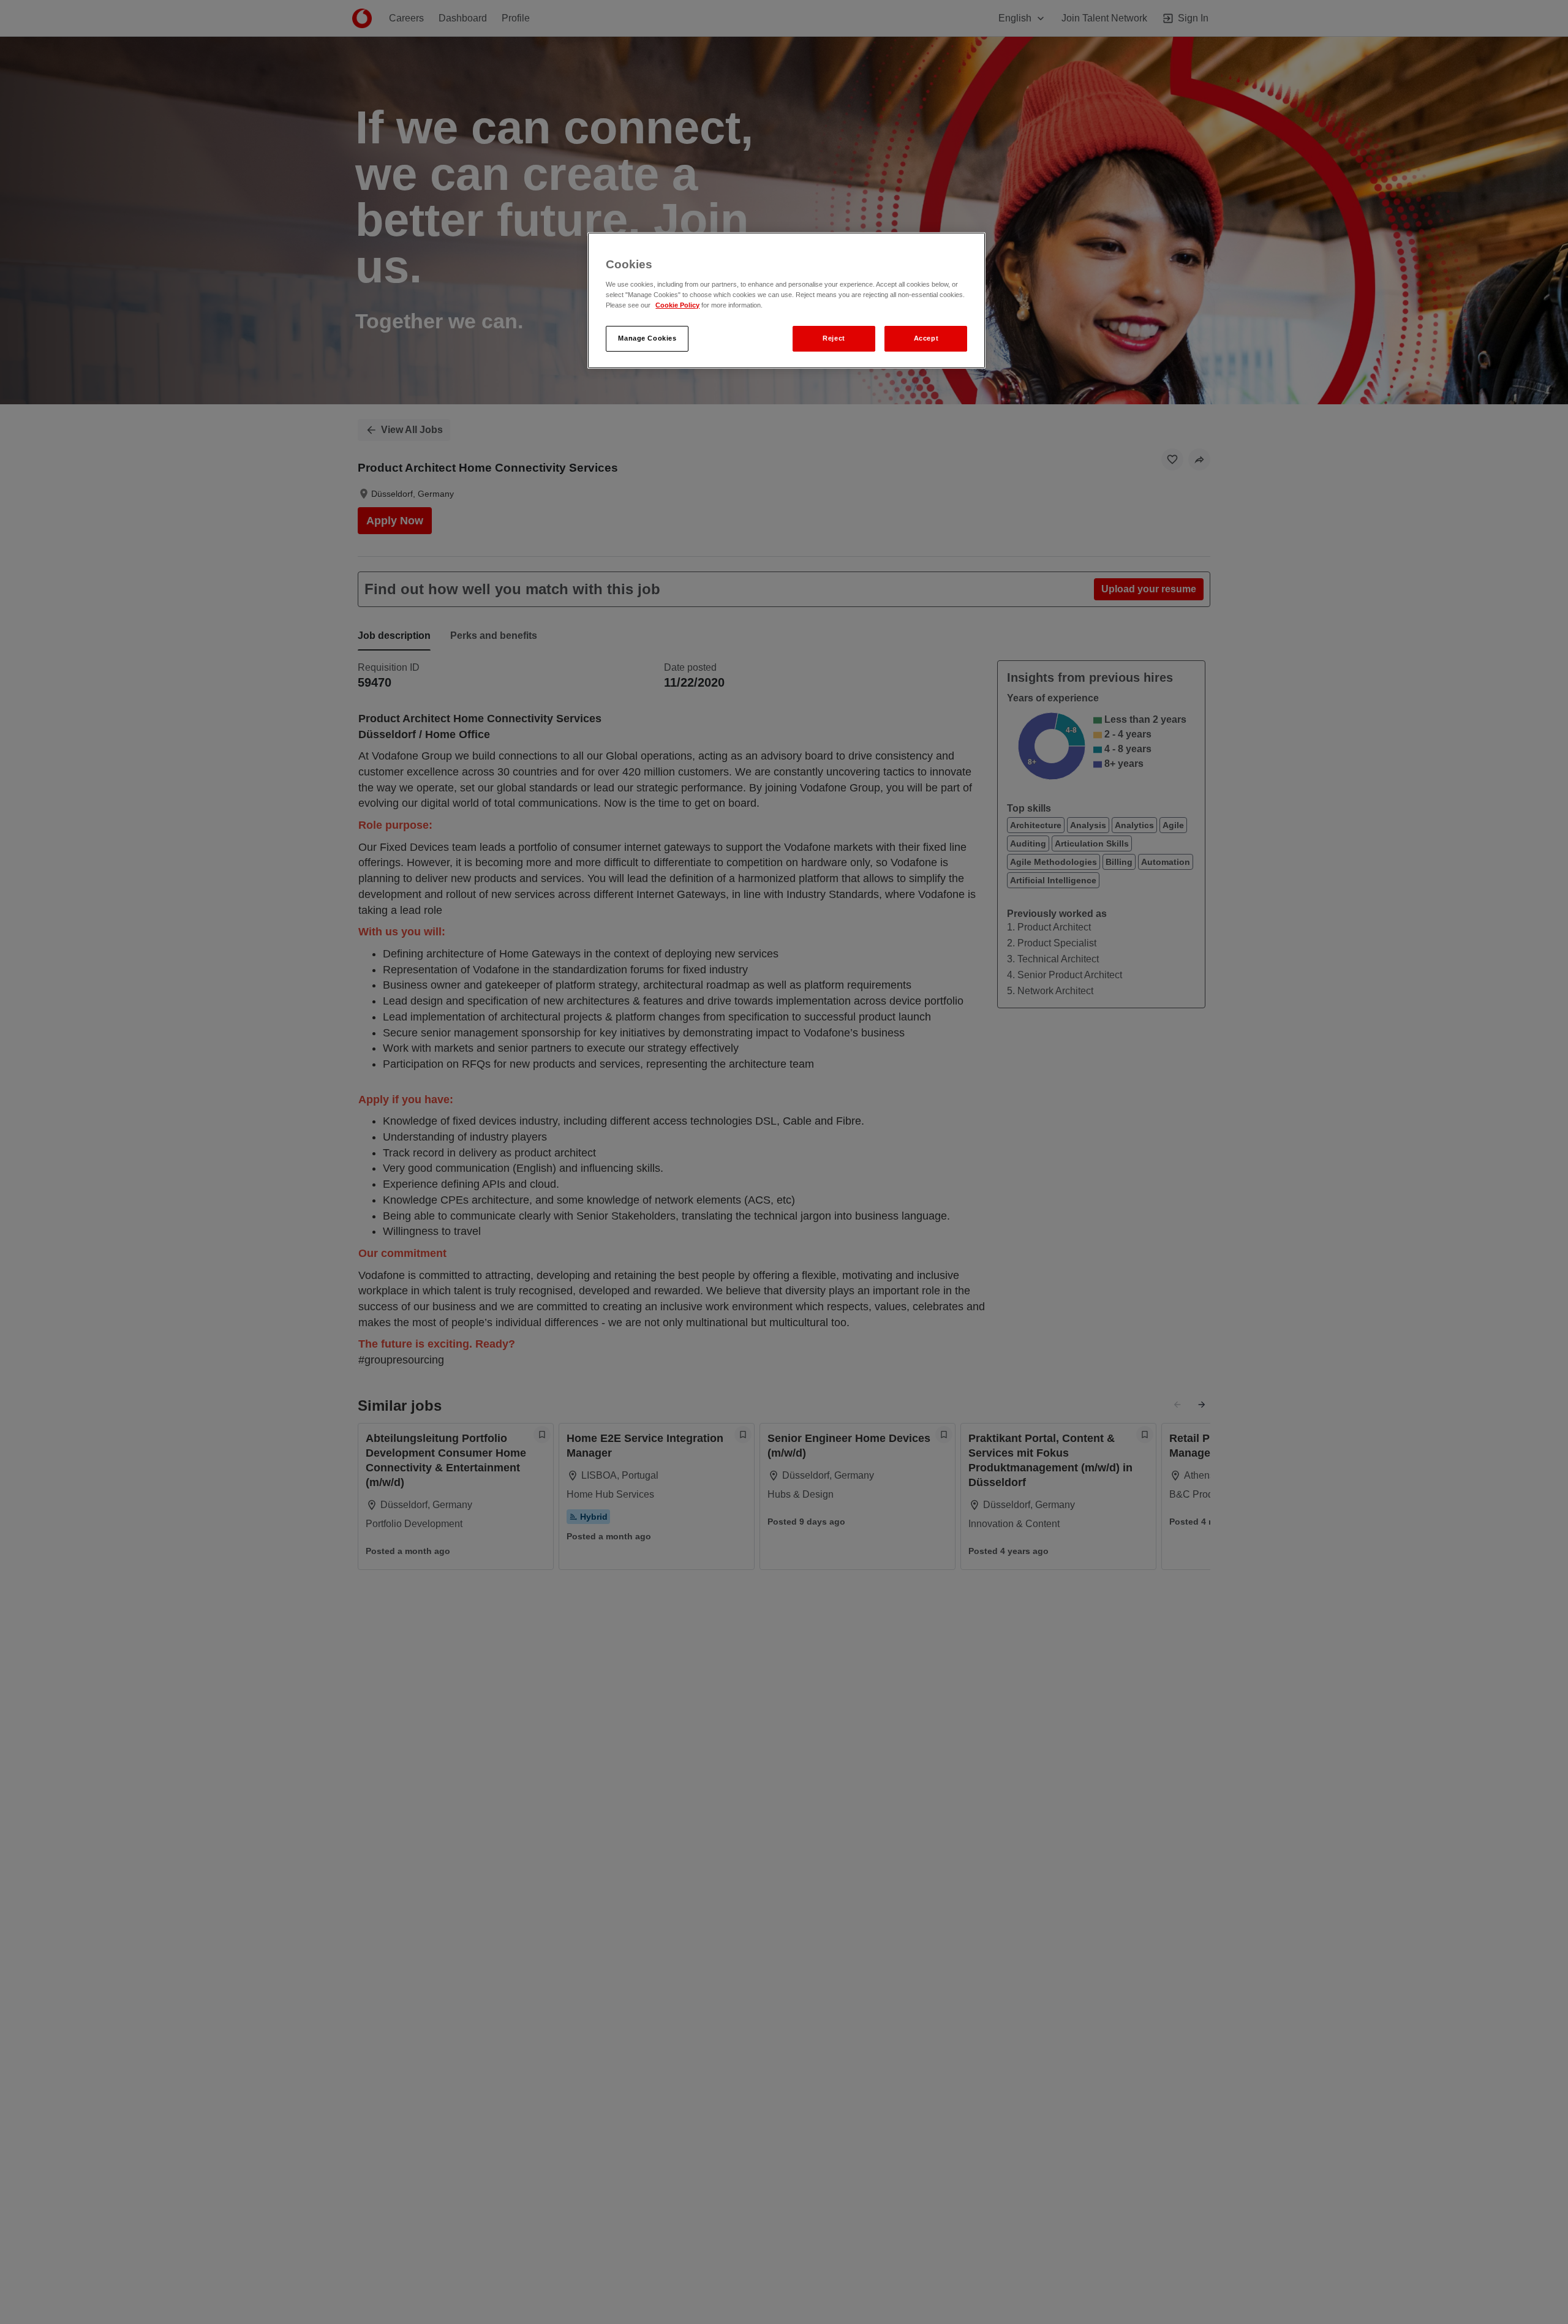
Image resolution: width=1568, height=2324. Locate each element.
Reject (834, 338)
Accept (926, 338)
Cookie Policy (677, 305)
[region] (786, 300)
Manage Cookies (647, 338)
